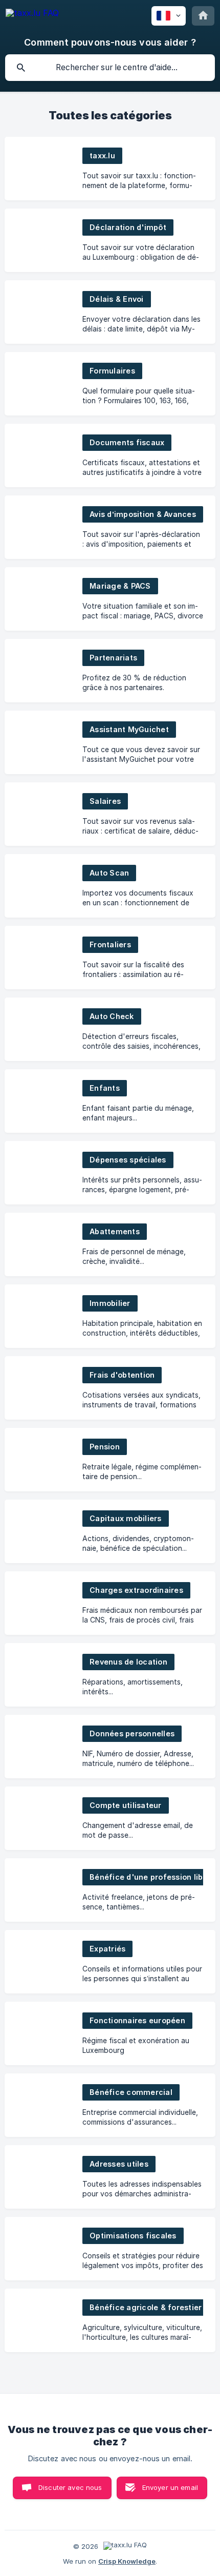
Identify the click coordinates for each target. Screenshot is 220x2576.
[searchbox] (110, 68)
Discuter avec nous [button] (70, 2487)
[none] (32, 15)
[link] (110, 169)
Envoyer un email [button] (170, 2487)
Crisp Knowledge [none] (127, 2561)
